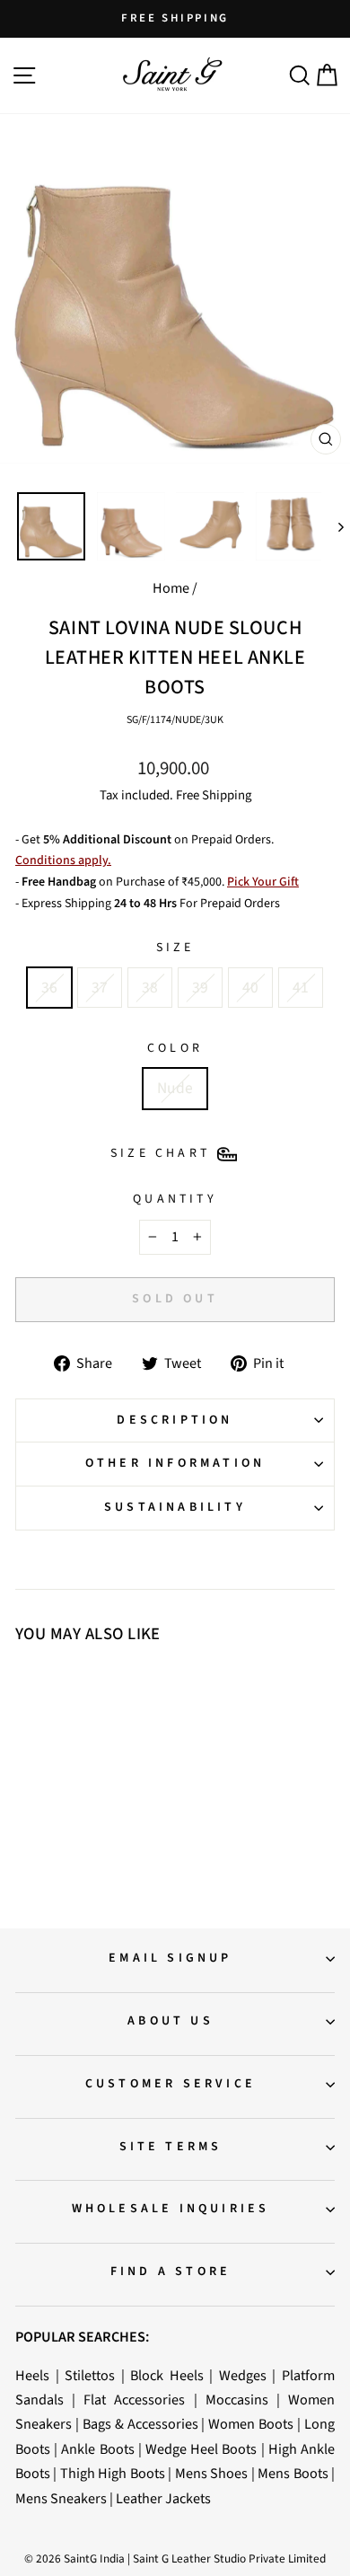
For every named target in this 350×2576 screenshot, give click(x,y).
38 (150, 988)
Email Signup (170, 1958)
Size (175, 948)
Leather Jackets (163, 2498)
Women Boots (251, 2424)
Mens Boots (293, 2473)
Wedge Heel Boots (201, 2449)
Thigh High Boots (113, 2473)
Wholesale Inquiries (171, 2209)
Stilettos (90, 2375)
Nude (175, 1088)
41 (301, 988)
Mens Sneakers (61, 2498)
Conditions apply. (63, 860)
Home (171, 588)
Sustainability (175, 1507)
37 (100, 988)
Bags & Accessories (140, 2424)
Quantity (175, 1199)
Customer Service (171, 2084)
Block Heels (167, 2375)
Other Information (175, 1463)
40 (250, 988)
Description (175, 1420)
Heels (32, 2375)
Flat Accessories (134, 2400)
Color (175, 1048)
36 (49, 988)
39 (200, 988)
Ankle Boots (97, 2449)
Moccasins (237, 2400)
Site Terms (171, 2147)
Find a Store (171, 2272)
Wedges (243, 2375)
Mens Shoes (211, 2473)
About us (171, 2021)
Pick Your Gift (263, 882)
